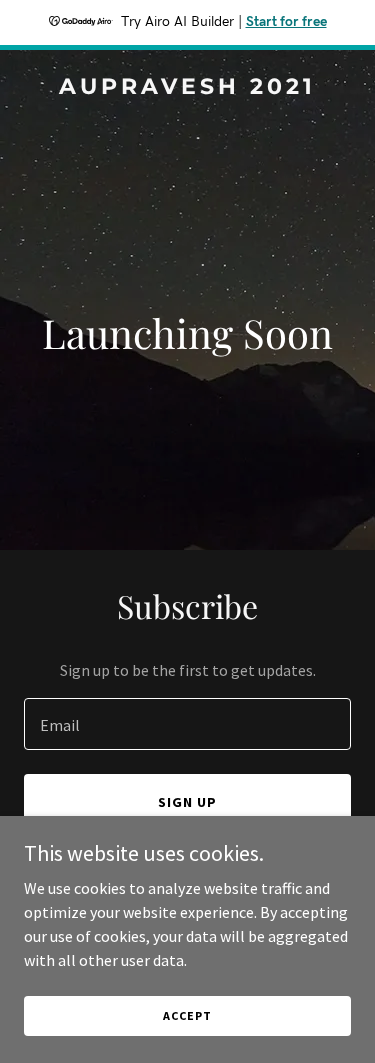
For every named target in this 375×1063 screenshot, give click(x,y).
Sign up (187, 802)
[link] (187, 88)
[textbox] (187, 724)
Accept (187, 1015)
